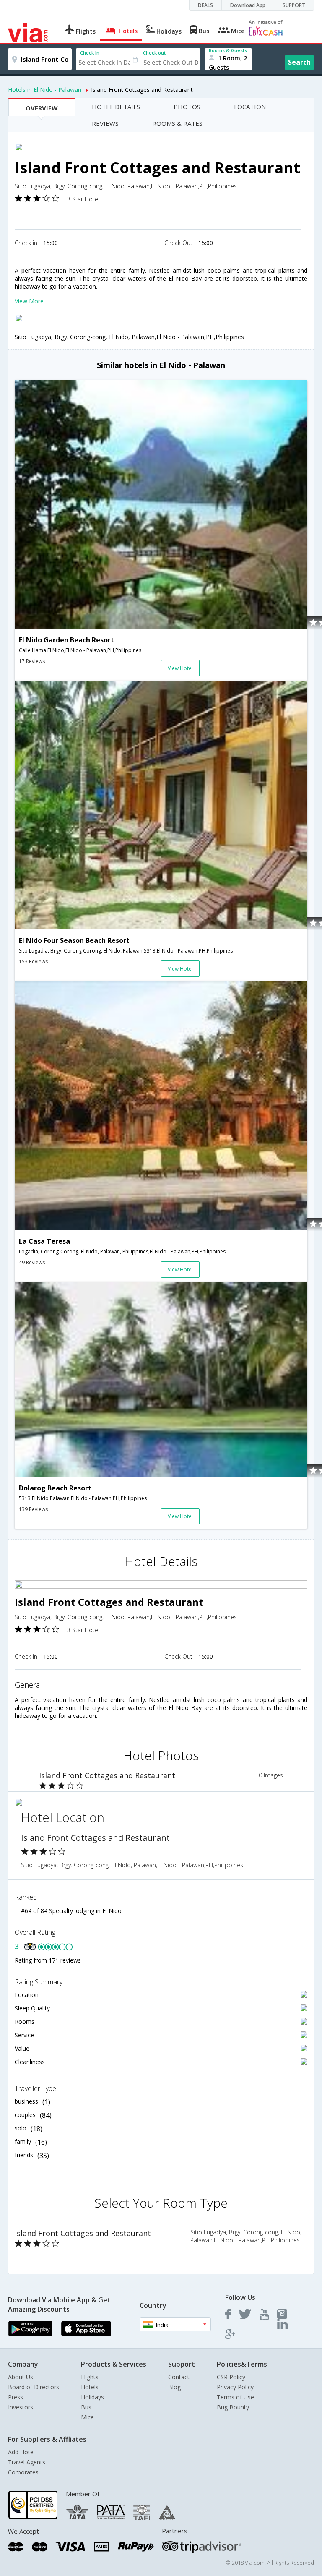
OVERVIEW (42, 108)
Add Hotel (21, 2452)
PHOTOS (187, 107)
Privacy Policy (235, 2387)
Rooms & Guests (228, 50)
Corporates (23, 2472)
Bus (86, 2407)
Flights (90, 2377)
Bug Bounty (233, 2407)
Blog (174, 2387)
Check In (90, 53)
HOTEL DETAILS (116, 107)
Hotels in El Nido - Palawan (45, 90)
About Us (21, 2377)
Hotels (90, 2387)
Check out (154, 53)
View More (29, 301)
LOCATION (250, 107)
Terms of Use (235, 2397)
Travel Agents (27, 2462)
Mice (87, 2417)
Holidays (92, 2397)
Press (16, 2397)
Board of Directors (34, 2387)
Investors (21, 2407)
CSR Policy (231, 2377)
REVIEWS (105, 123)
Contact (179, 2377)
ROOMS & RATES (177, 123)
